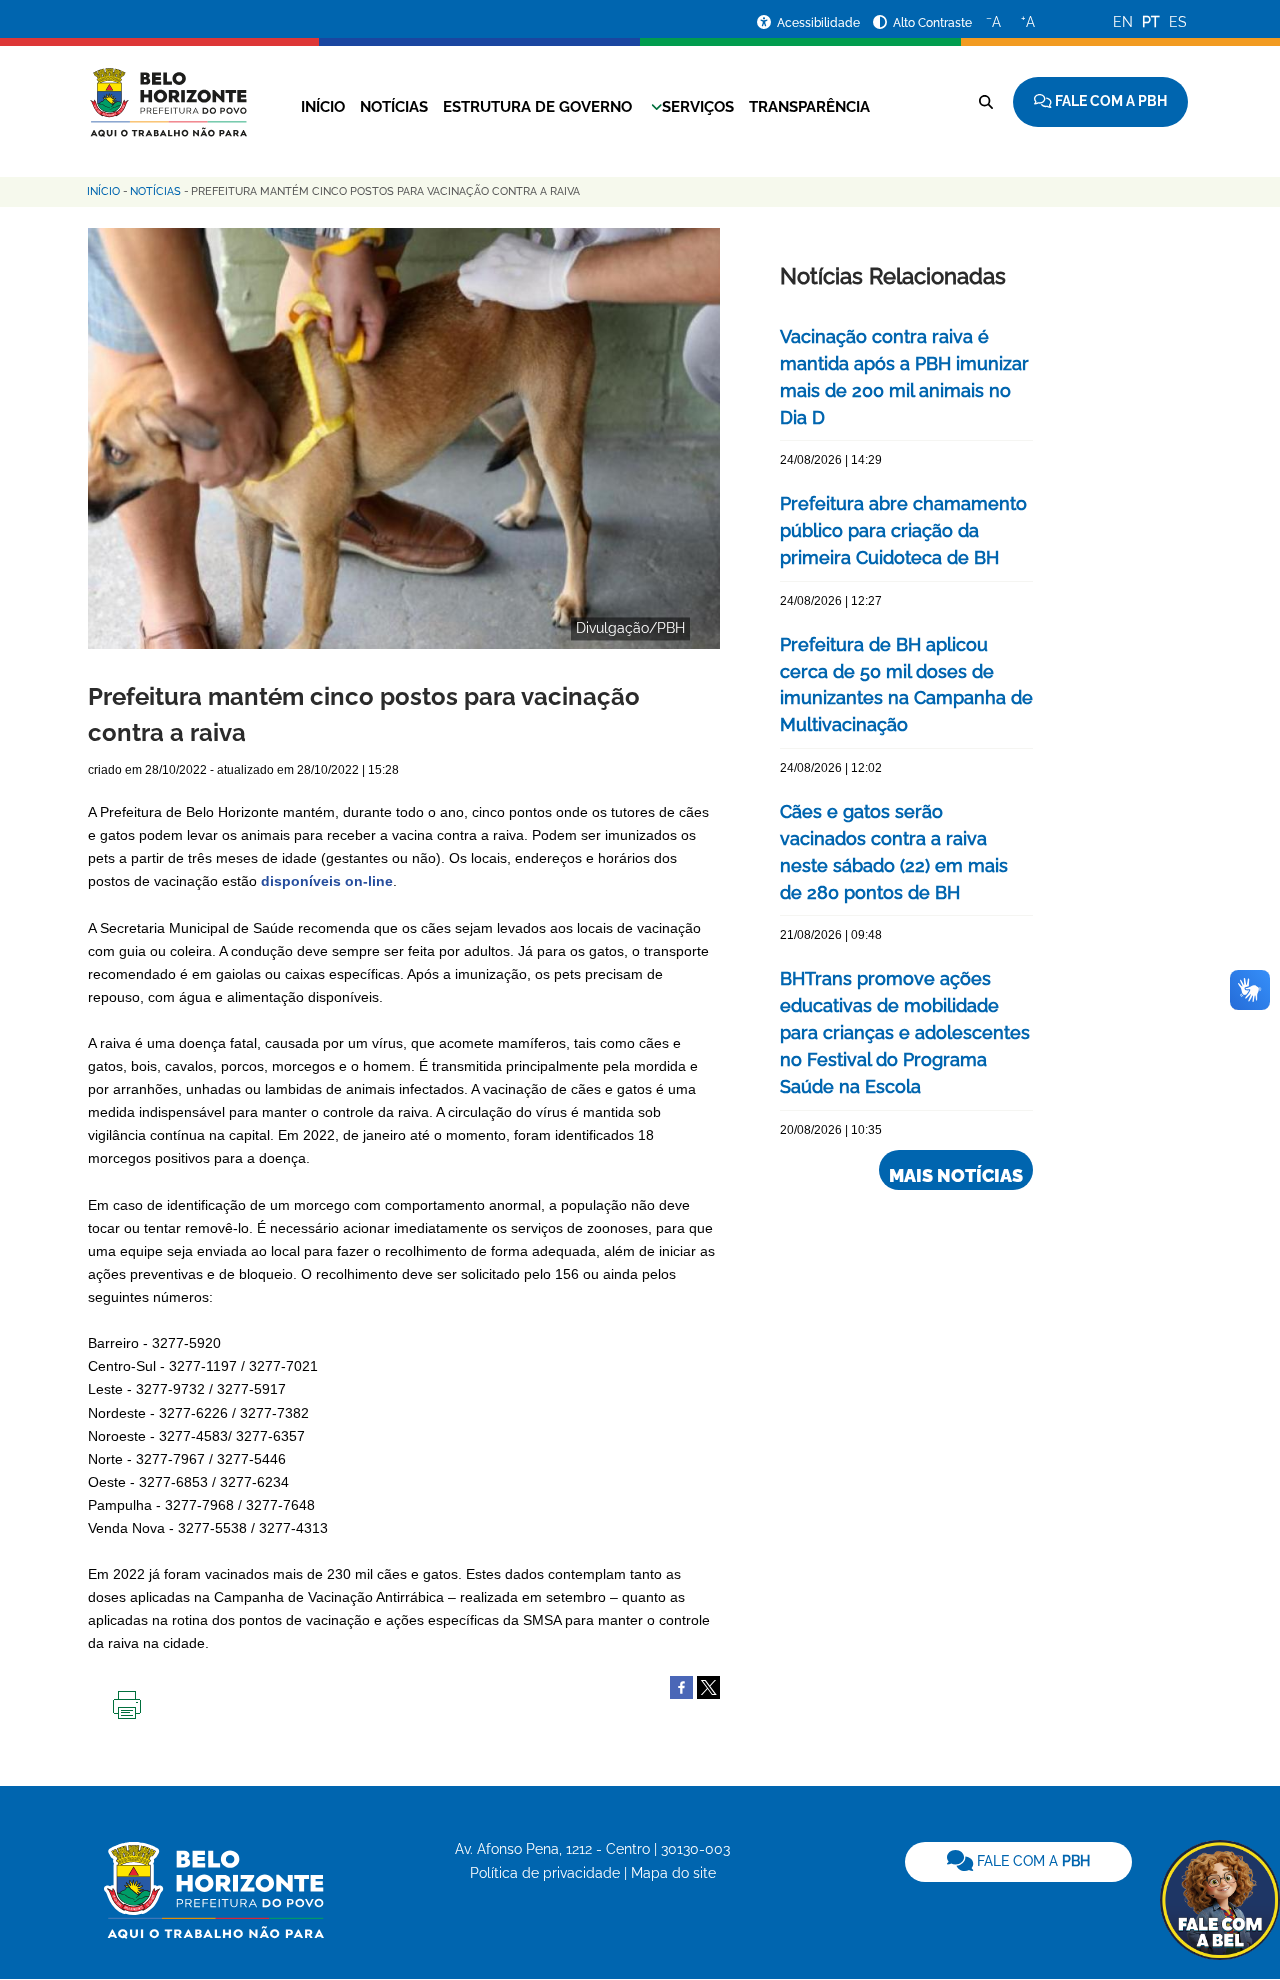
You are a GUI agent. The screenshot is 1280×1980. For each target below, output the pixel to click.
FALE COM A (1031, 1861)
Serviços (698, 107)
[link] (1018, 1862)
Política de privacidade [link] (545, 1873)
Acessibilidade (820, 23)
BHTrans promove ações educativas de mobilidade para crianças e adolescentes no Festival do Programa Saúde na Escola (905, 1032)
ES (1178, 22)
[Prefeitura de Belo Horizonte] (167, 90)
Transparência (809, 107)
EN (1123, 22)
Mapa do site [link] (673, 1873)
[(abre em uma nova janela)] (708, 1687)
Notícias (394, 107)
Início (323, 107)
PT (1151, 22)
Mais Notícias (956, 1175)
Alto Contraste (932, 23)
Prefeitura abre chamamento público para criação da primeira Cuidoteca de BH (903, 530)
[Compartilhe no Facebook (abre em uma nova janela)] (681, 1687)
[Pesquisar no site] (986, 102)
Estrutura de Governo (537, 107)
